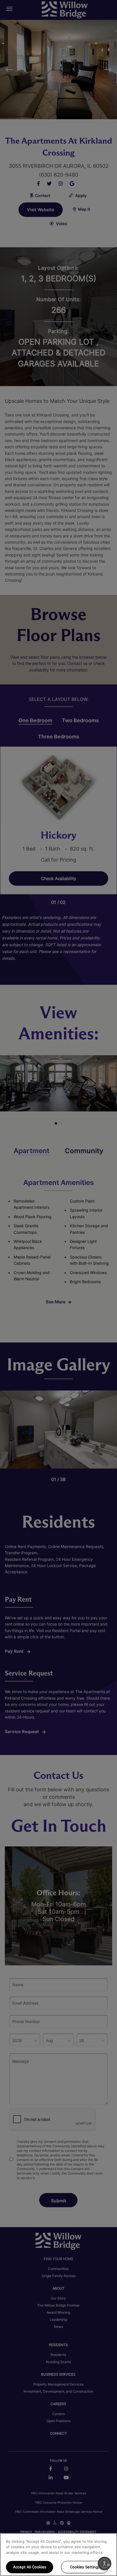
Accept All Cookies (30, 2567)
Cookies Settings (85, 2567)
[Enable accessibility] (105, 2564)
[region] (58, 2555)
